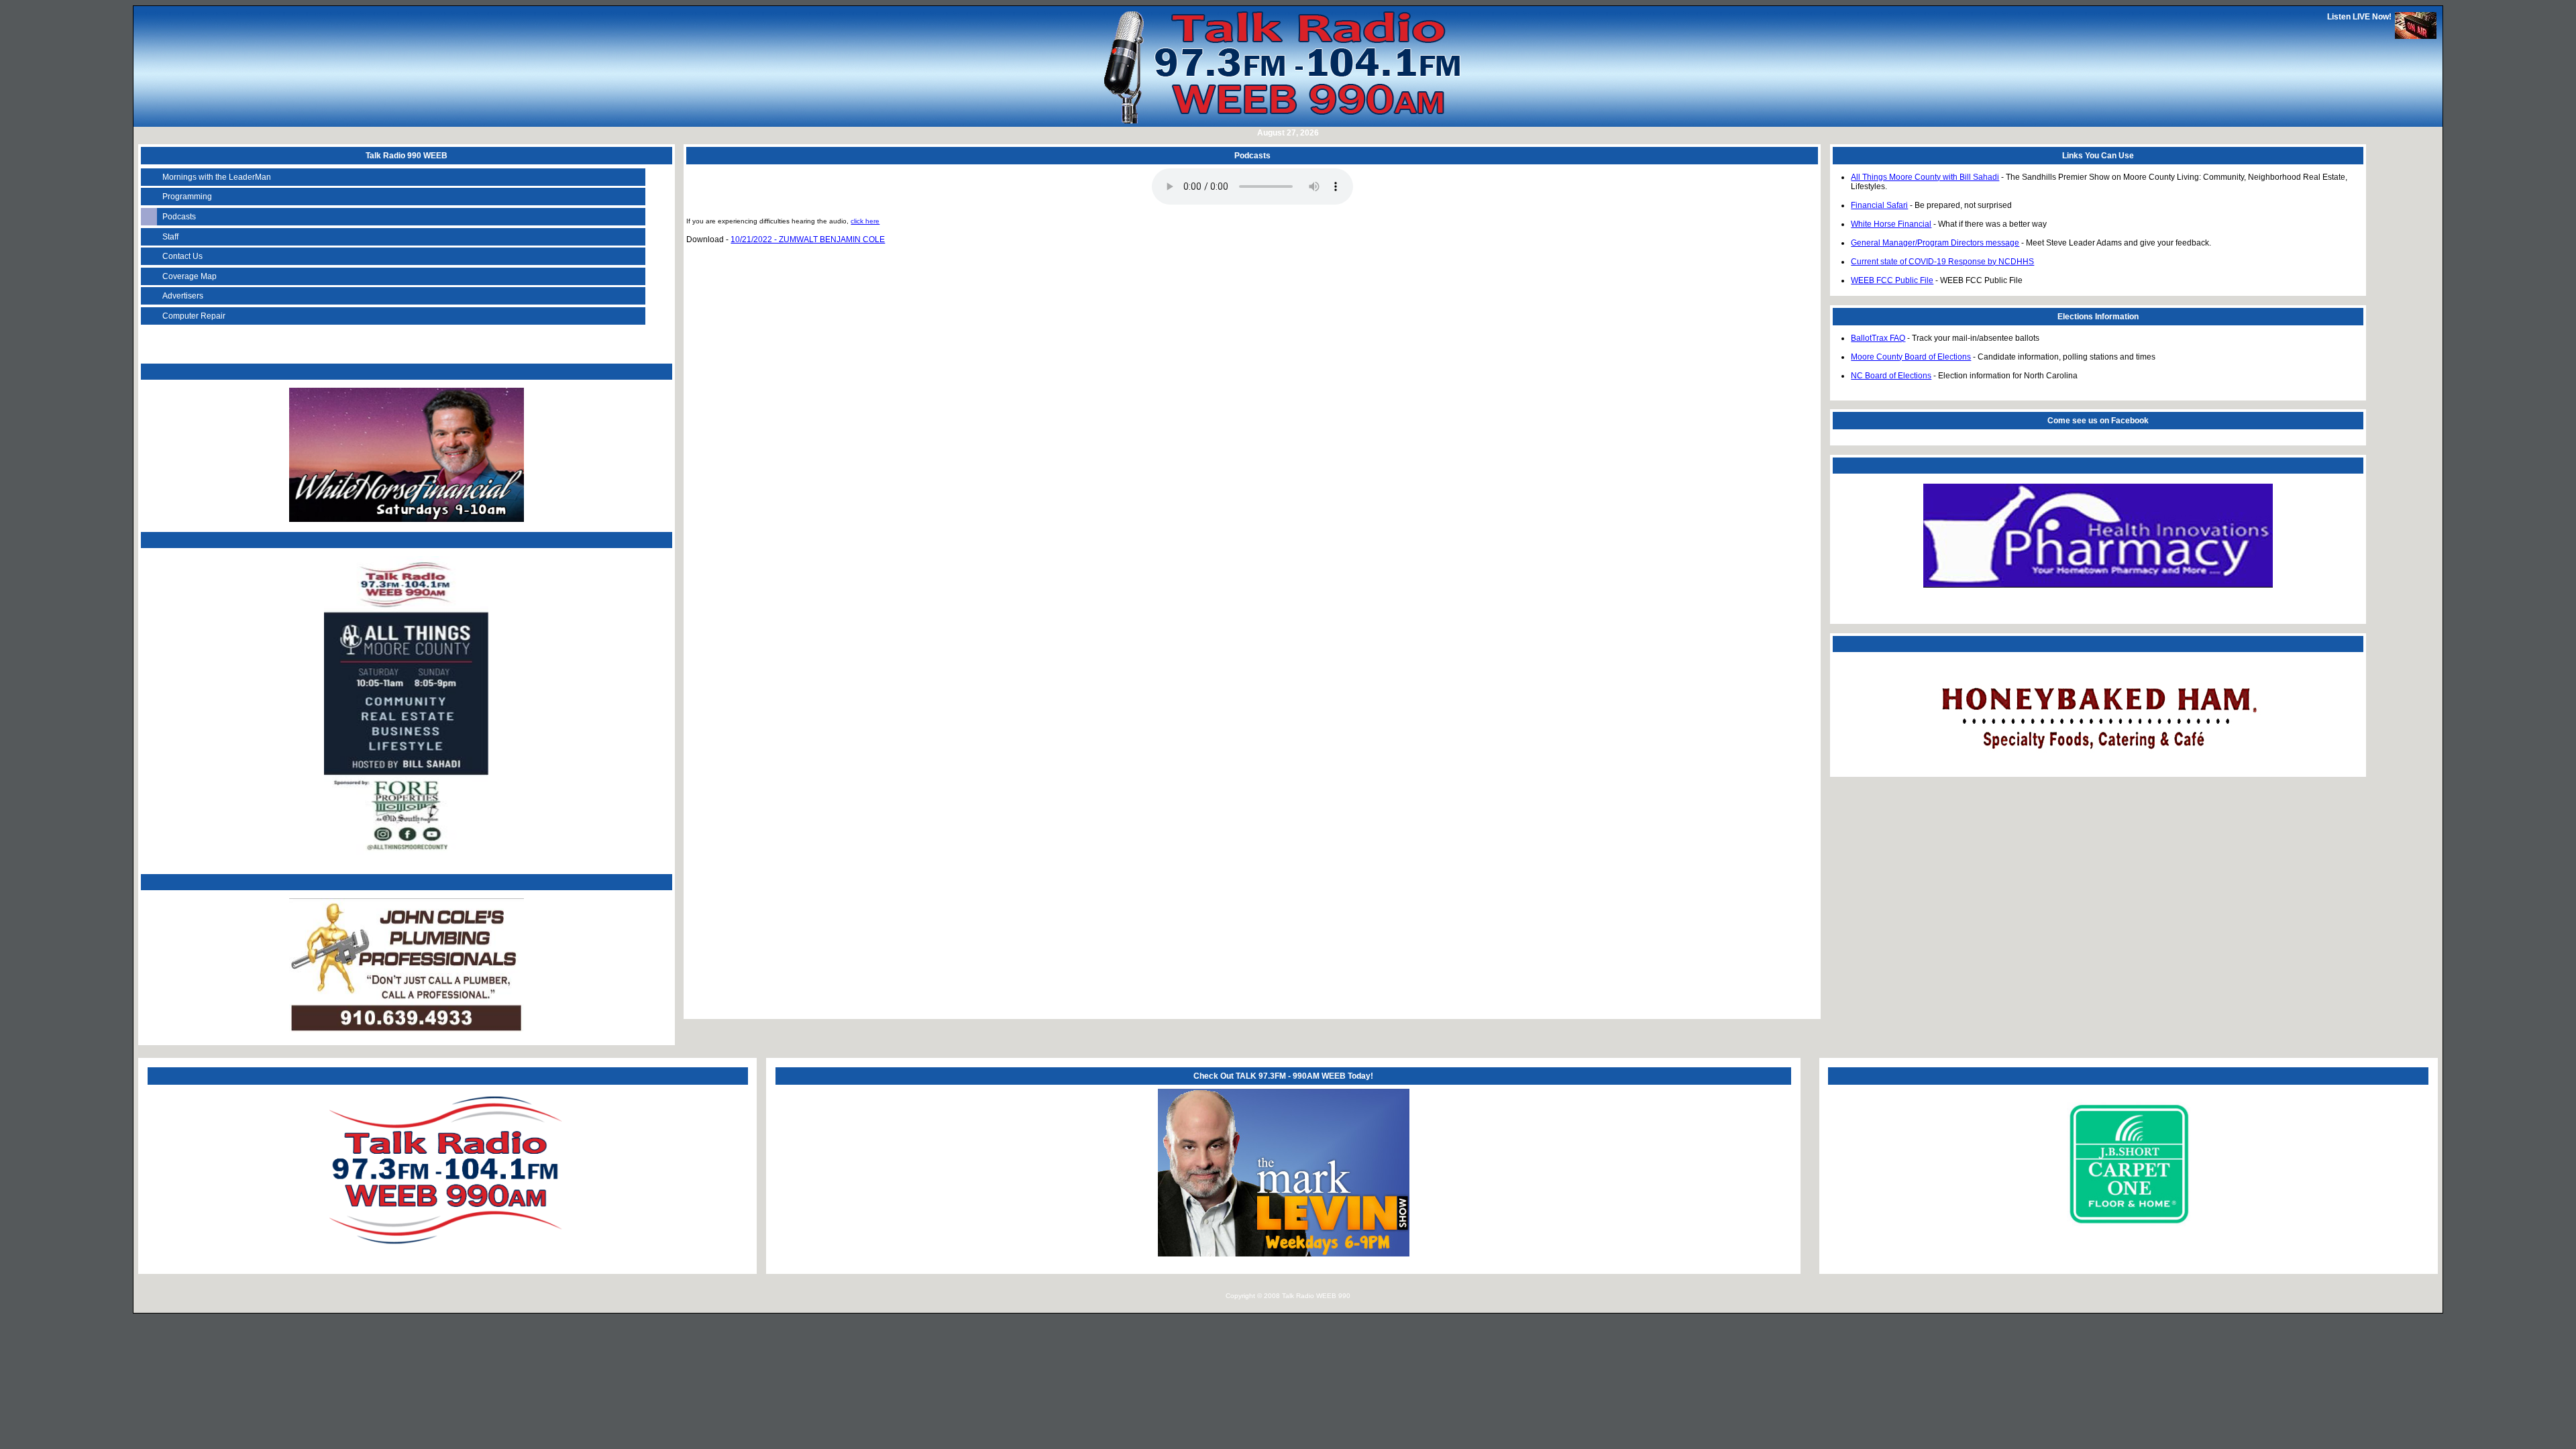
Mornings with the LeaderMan (217, 177)
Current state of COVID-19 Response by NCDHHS (1942, 262)
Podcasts (179, 217)
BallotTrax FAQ (1878, 338)
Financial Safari (1879, 205)
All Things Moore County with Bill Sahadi (1925, 177)
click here (865, 221)
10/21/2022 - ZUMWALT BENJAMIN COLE (808, 239)
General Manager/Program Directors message (1935, 243)
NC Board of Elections (1891, 376)
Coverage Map (190, 276)
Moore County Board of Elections (1911, 357)
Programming (187, 197)
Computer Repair (194, 316)
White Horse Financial (1891, 224)
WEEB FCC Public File (1892, 280)
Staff (170, 237)
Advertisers (183, 296)
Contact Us (182, 256)
